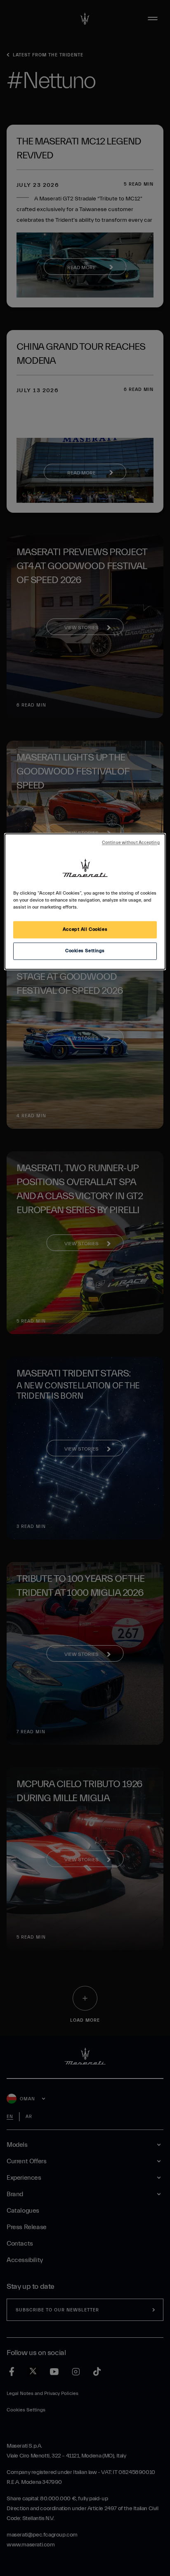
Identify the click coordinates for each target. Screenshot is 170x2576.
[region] (85, 901)
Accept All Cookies (85, 930)
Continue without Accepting (131, 843)
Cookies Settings (85, 951)
